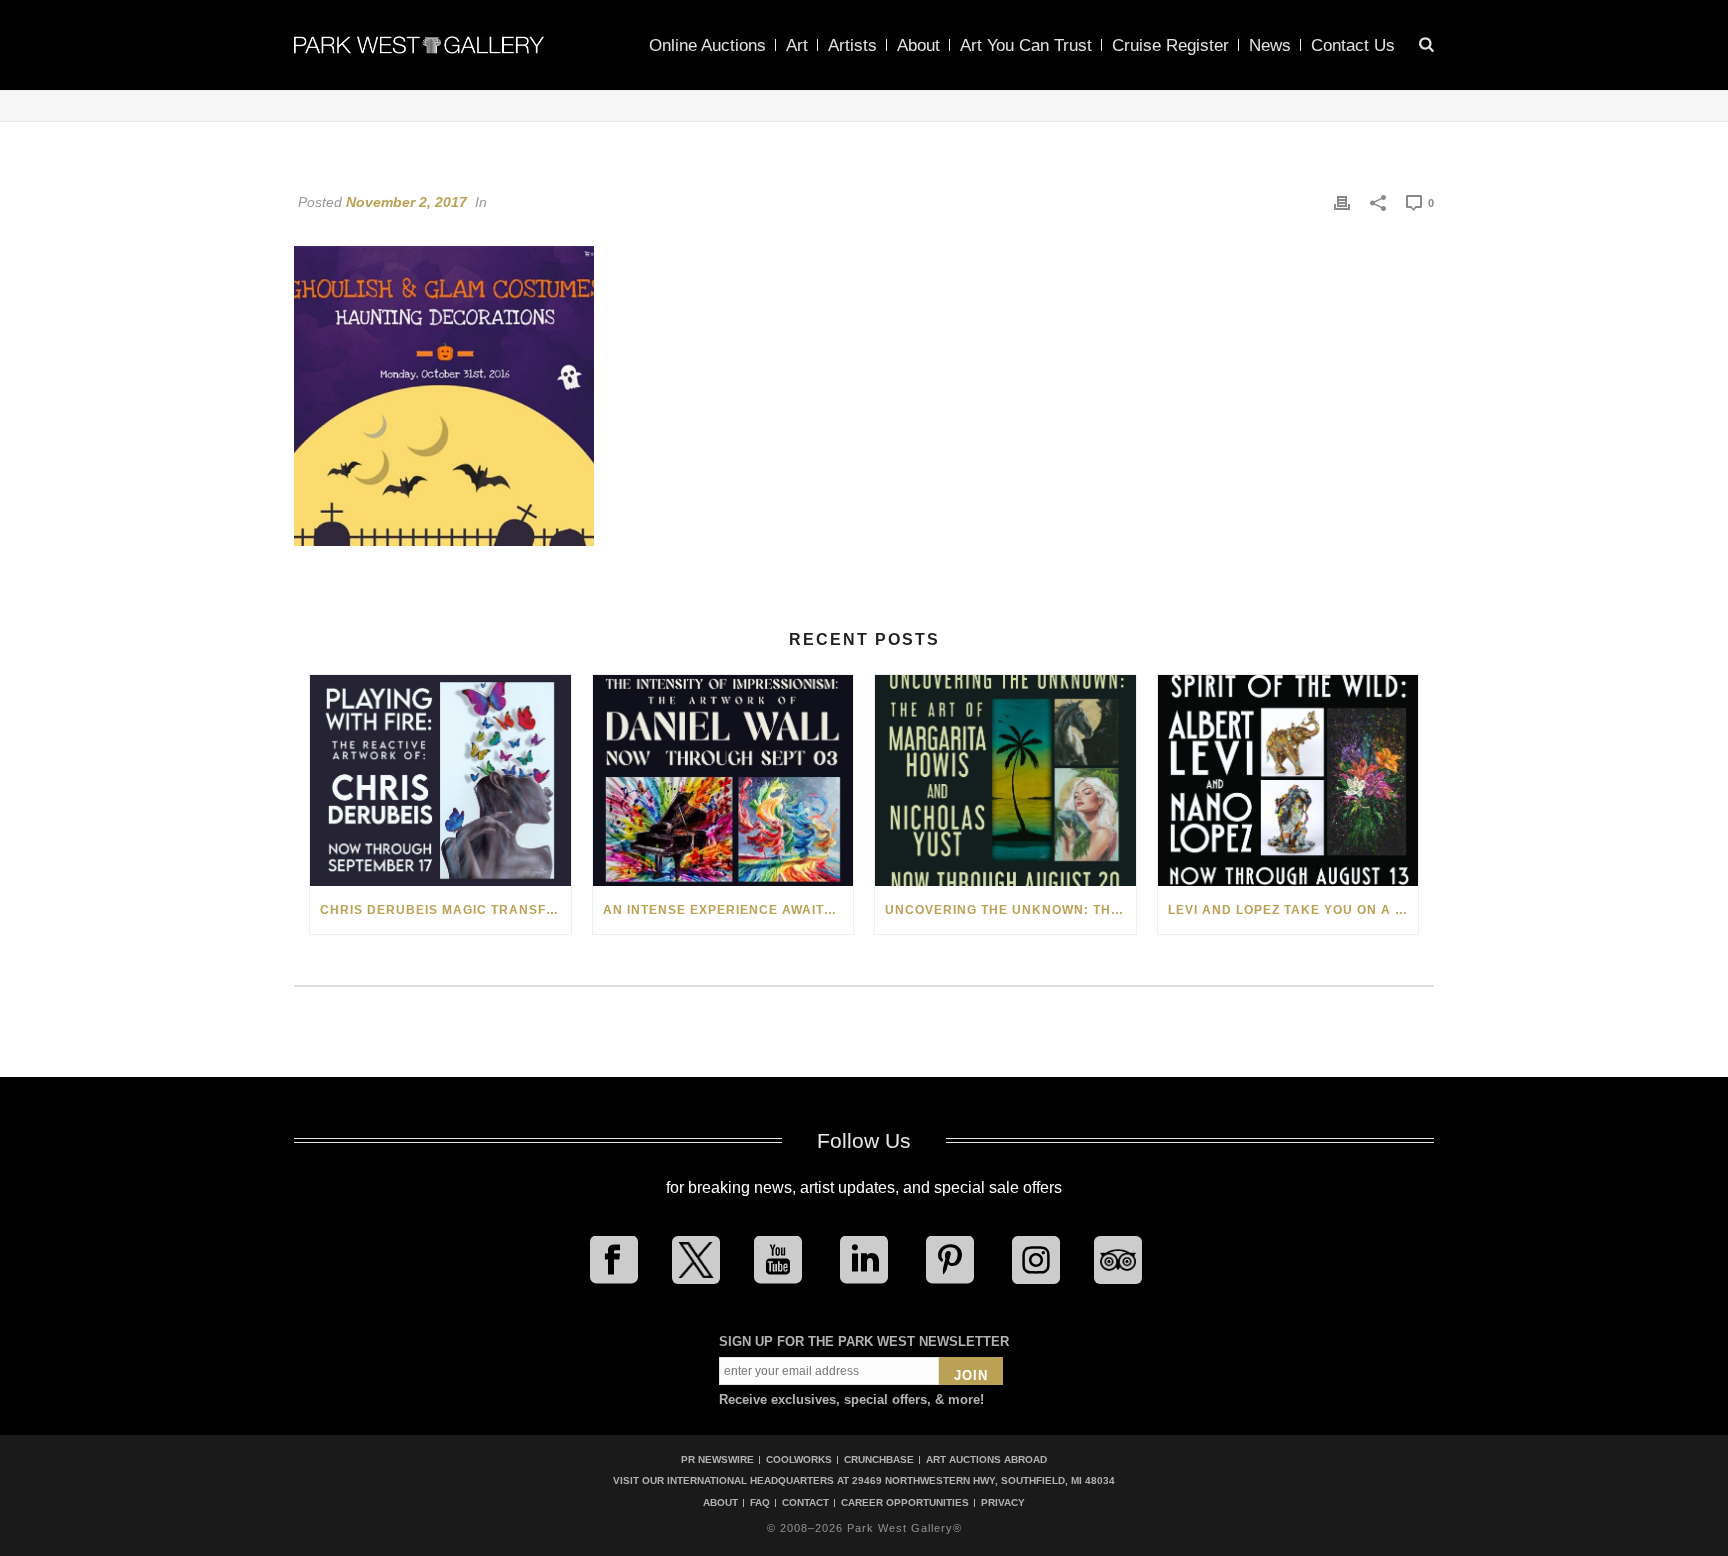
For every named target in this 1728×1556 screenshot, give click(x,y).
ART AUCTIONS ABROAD (986, 1459)
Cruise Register (1170, 45)
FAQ (760, 1503)
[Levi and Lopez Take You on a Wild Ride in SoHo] (1288, 780)
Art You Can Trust (1026, 45)
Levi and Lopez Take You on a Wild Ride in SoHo (1293, 910)
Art (797, 45)
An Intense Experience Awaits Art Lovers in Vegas (728, 910)
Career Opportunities (905, 1503)
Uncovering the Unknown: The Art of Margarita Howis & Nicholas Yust (1010, 910)
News (1270, 45)
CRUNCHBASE (879, 1459)
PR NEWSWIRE (717, 1459)
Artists (852, 45)
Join (971, 1375)
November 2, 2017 (406, 202)
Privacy (1003, 1503)
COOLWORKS (799, 1459)
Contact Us (1353, 45)
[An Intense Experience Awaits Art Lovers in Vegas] (723, 780)
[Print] (1342, 202)
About (918, 45)
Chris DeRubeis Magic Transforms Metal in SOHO (445, 910)
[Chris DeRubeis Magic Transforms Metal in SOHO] (440, 780)
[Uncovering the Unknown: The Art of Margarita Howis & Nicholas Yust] (1005, 780)
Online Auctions (707, 45)
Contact (805, 1503)
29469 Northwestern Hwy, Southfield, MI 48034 (983, 1480)
